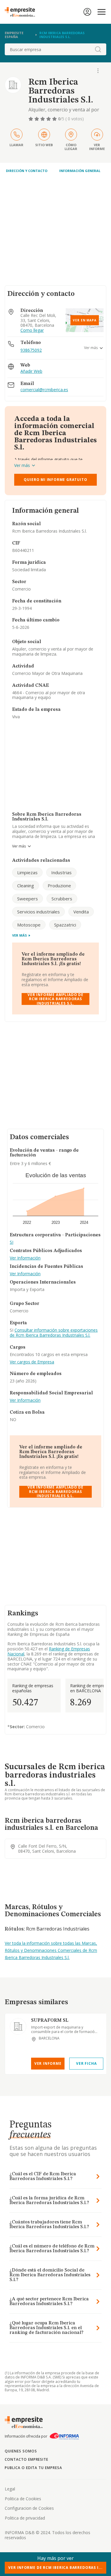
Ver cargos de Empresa (32, 1362)
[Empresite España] (22, 12)
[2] (37, 119)
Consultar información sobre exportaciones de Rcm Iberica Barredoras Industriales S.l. (54, 1333)
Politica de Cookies (23, 2499)
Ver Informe (48, 2063)
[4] (49, 119)
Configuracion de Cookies (29, 2508)
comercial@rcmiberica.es (44, 390)
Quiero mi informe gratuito (55, 480)
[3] (43, 119)
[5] (55, 119)
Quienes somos (21, 2451)
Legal (10, 2489)
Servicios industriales (38, 912)
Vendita (81, 912)
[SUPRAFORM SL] (18, 2026)
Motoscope (29, 925)
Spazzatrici (65, 925)
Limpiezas (27, 872)
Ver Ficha (86, 2063)
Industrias (61, 872)
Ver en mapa (85, 320)
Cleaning (26, 885)
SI (12, 1242)
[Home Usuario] (87, 12)
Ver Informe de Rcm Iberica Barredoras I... (55, 2568)
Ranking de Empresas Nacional (49, 1651)
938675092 (31, 350)
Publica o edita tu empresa (33, 2468)
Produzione (59, 885)
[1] (31, 119)
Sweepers (28, 899)
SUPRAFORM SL (50, 2021)
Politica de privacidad (25, 2518)
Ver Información (25, 1258)
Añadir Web (31, 371)
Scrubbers (62, 899)
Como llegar (32, 330)
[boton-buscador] (98, 49)
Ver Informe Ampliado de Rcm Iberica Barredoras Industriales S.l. (55, 999)
